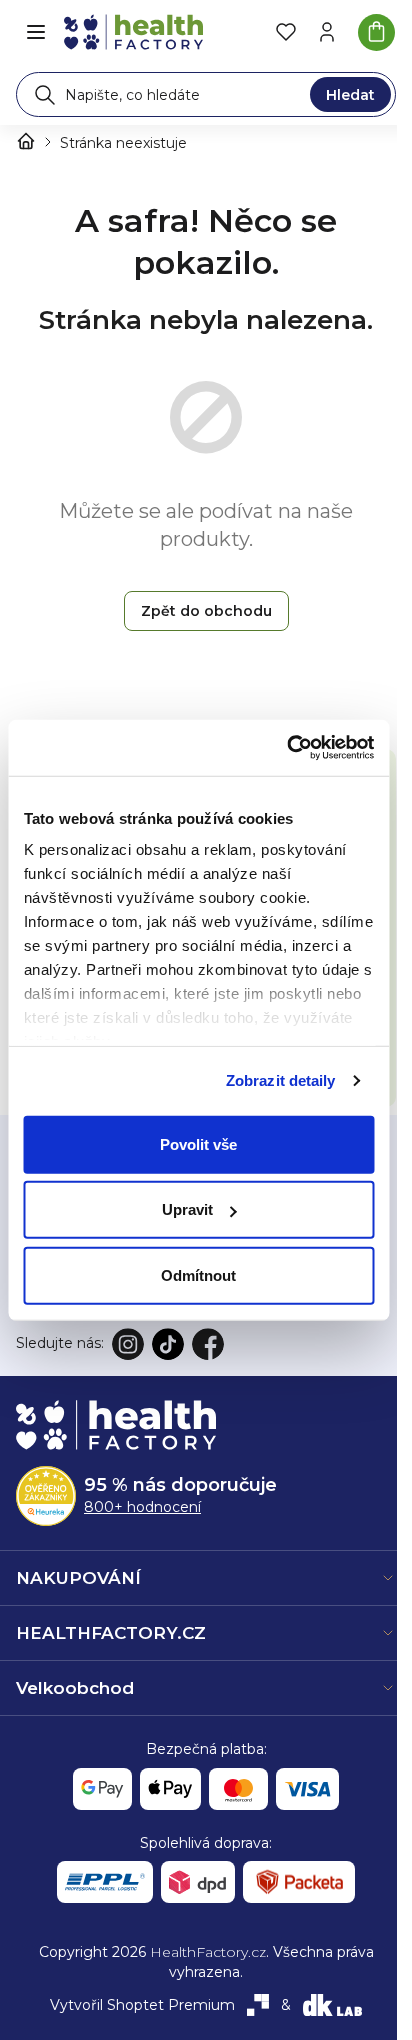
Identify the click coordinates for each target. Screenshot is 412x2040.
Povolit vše (198, 1143)
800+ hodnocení (142, 1507)
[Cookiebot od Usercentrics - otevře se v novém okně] (286, 748)
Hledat (350, 95)
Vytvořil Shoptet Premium (142, 2005)
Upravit (187, 1209)
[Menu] (36, 32)
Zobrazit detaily (281, 1080)
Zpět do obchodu (206, 611)
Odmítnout (198, 1274)
